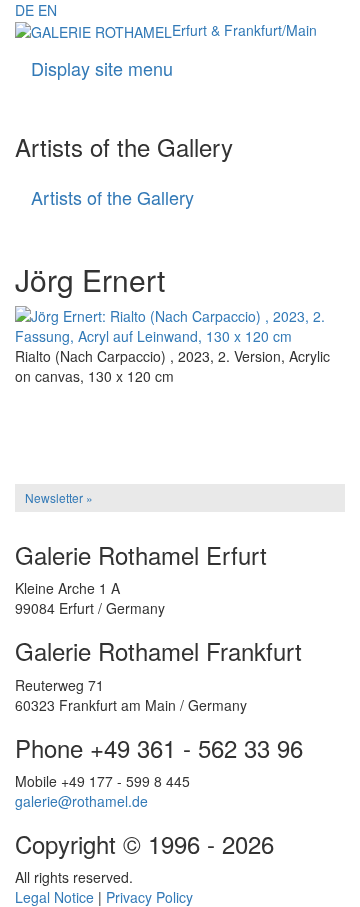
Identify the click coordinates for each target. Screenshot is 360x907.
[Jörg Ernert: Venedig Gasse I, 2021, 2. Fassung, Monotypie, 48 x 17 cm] (180, 427)
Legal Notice (54, 897)
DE (24, 10)
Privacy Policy (149, 897)
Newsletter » (59, 497)
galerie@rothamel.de (81, 801)
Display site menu (102, 68)
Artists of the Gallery (112, 197)
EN (47, 10)
